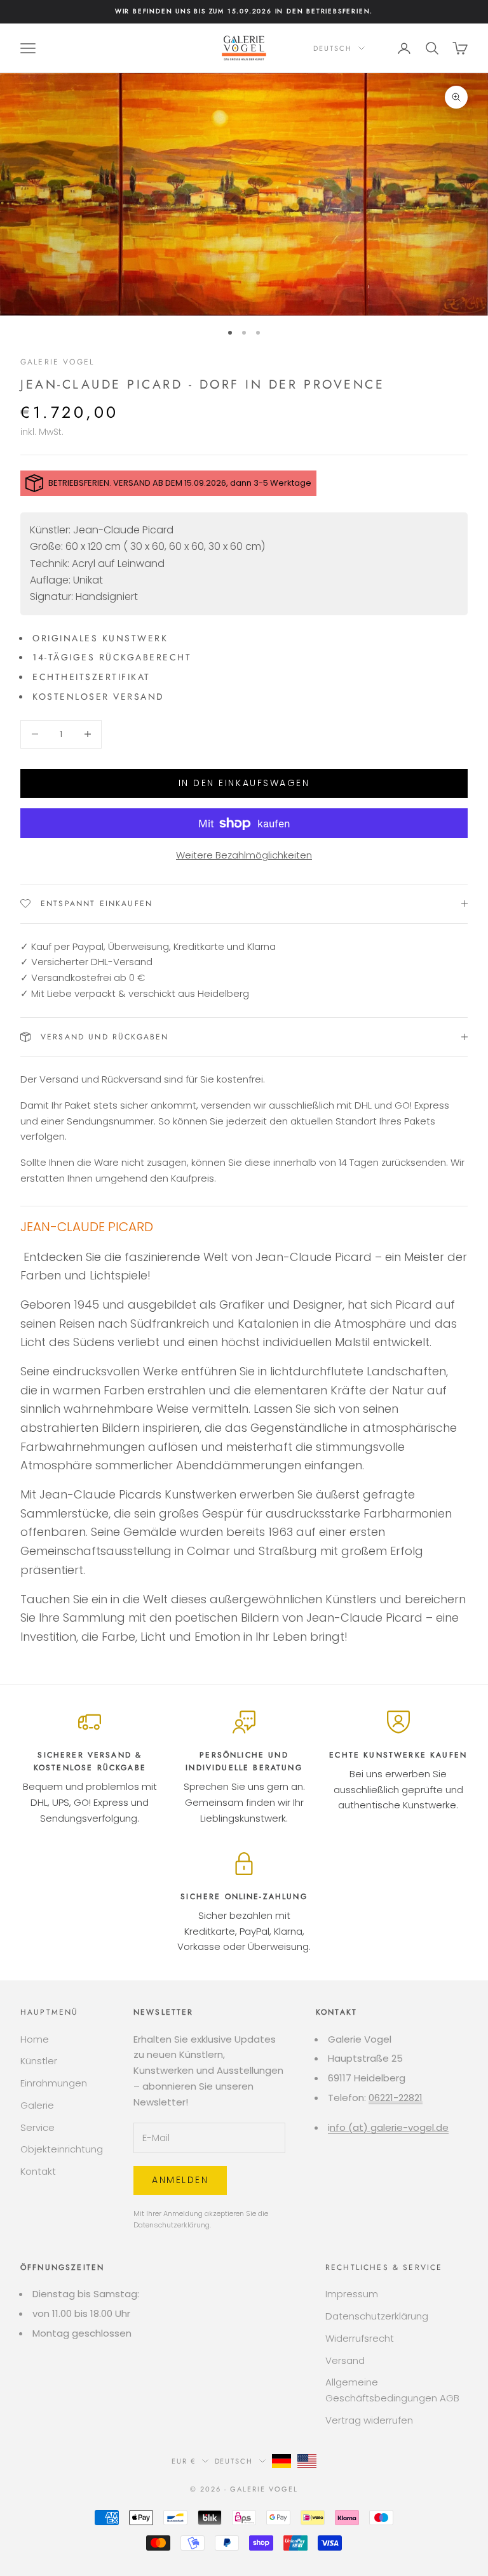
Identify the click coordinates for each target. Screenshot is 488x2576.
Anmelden (180, 2180)
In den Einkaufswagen (244, 783)
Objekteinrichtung (62, 2149)
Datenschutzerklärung (172, 2225)
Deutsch (333, 48)
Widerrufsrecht (360, 2338)
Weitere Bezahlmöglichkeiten (244, 855)
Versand (345, 2360)
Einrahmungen (54, 2083)
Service (37, 2127)
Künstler (39, 2061)
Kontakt (38, 2171)
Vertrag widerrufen (369, 2420)
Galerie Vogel (57, 362)
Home (35, 2039)
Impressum (352, 2294)
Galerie (37, 2105)
